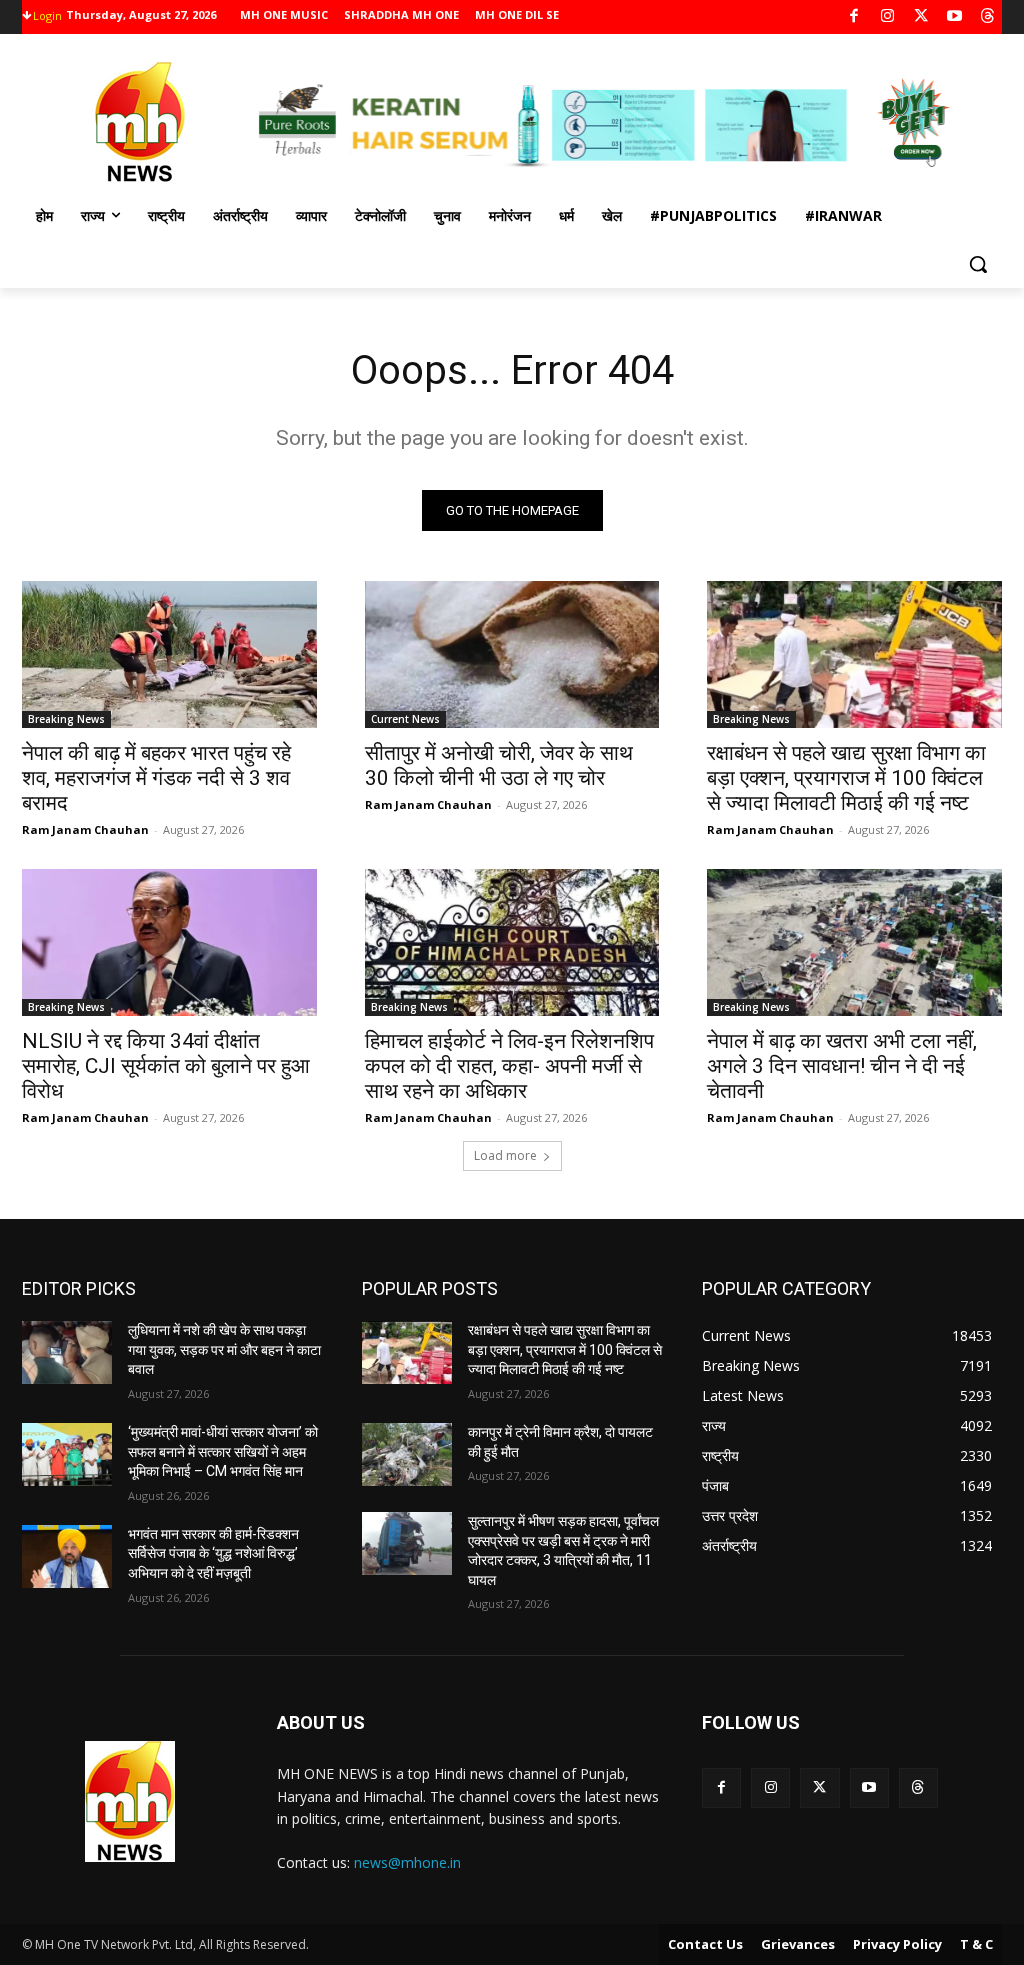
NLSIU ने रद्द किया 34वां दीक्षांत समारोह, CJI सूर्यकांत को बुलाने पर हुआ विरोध (166, 1066)
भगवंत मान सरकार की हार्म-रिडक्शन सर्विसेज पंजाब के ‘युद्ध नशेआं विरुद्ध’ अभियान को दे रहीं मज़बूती (213, 1553)
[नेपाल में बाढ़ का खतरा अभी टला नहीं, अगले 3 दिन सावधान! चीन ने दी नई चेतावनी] (854, 942)
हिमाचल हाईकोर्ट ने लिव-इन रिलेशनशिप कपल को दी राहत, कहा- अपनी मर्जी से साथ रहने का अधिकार (509, 1066)
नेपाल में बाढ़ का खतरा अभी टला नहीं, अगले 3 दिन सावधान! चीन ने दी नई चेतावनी (842, 1066)
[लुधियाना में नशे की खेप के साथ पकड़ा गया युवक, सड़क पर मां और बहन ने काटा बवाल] (67, 1352)
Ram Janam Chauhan (85, 829)
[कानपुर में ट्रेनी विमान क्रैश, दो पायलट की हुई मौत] (407, 1454)
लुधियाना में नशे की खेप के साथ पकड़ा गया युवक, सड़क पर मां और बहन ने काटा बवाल (224, 1349)
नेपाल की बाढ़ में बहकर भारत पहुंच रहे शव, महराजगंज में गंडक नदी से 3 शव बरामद (156, 778)
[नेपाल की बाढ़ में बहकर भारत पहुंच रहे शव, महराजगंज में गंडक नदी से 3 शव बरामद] (169, 654)
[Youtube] (954, 17)
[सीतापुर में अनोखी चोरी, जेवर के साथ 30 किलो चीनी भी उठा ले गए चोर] (512, 654)
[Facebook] (854, 17)
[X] (921, 17)
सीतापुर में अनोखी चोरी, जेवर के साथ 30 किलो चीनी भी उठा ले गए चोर (499, 765)
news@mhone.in (407, 1862)
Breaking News (66, 719)
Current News (405, 719)
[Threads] (988, 17)
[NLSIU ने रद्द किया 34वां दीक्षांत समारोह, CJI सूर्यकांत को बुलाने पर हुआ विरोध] (169, 942)
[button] (978, 264)
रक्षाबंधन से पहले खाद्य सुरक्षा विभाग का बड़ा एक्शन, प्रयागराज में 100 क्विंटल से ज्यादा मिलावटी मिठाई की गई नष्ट (846, 778)
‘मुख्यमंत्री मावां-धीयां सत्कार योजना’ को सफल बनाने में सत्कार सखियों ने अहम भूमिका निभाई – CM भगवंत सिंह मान (223, 1451)
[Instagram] (887, 17)
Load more (505, 1155)
